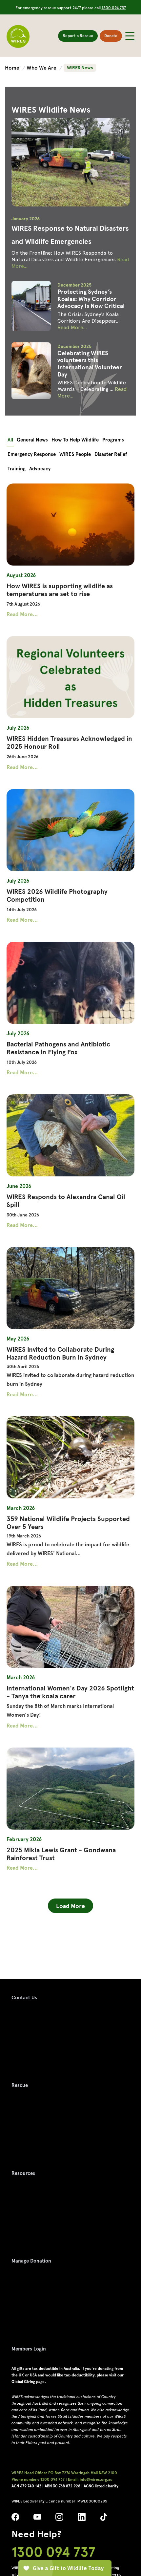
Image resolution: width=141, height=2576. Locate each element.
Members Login (29, 2349)
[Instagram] (59, 2519)
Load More (70, 1906)
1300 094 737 (114, 8)
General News (32, 440)
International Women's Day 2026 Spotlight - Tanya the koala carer (70, 1692)
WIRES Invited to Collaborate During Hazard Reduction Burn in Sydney (60, 1353)
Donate (111, 36)
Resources (23, 2173)
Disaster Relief (111, 454)
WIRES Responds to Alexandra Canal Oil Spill (66, 1201)
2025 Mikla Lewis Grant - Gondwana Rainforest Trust (61, 1854)
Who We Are (42, 68)
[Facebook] (15, 2519)
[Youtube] (37, 2519)
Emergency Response (32, 454)
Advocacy (40, 469)
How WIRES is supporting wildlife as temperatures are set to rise (60, 590)
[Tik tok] (104, 2519)
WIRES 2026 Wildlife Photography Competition (57, 895)
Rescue (20, 2085)
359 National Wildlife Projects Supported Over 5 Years (68, 1523)
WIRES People (75, 454)
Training (17, 469)
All (10, 440)
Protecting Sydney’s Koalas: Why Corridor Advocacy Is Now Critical (91, 299)
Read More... (72, 327)
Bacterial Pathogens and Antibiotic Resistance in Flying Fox (58, 1048)
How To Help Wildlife (75, 440)
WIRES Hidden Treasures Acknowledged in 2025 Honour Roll (69, 742)
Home (13, 68)
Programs (113, 440)
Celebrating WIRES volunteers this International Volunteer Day (90, 364)
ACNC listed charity (101, 2486)
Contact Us (24, 1998)
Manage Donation (31, 2261)
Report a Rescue (78, 36)
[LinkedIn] (82, 2519)
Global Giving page (28, 2382)
